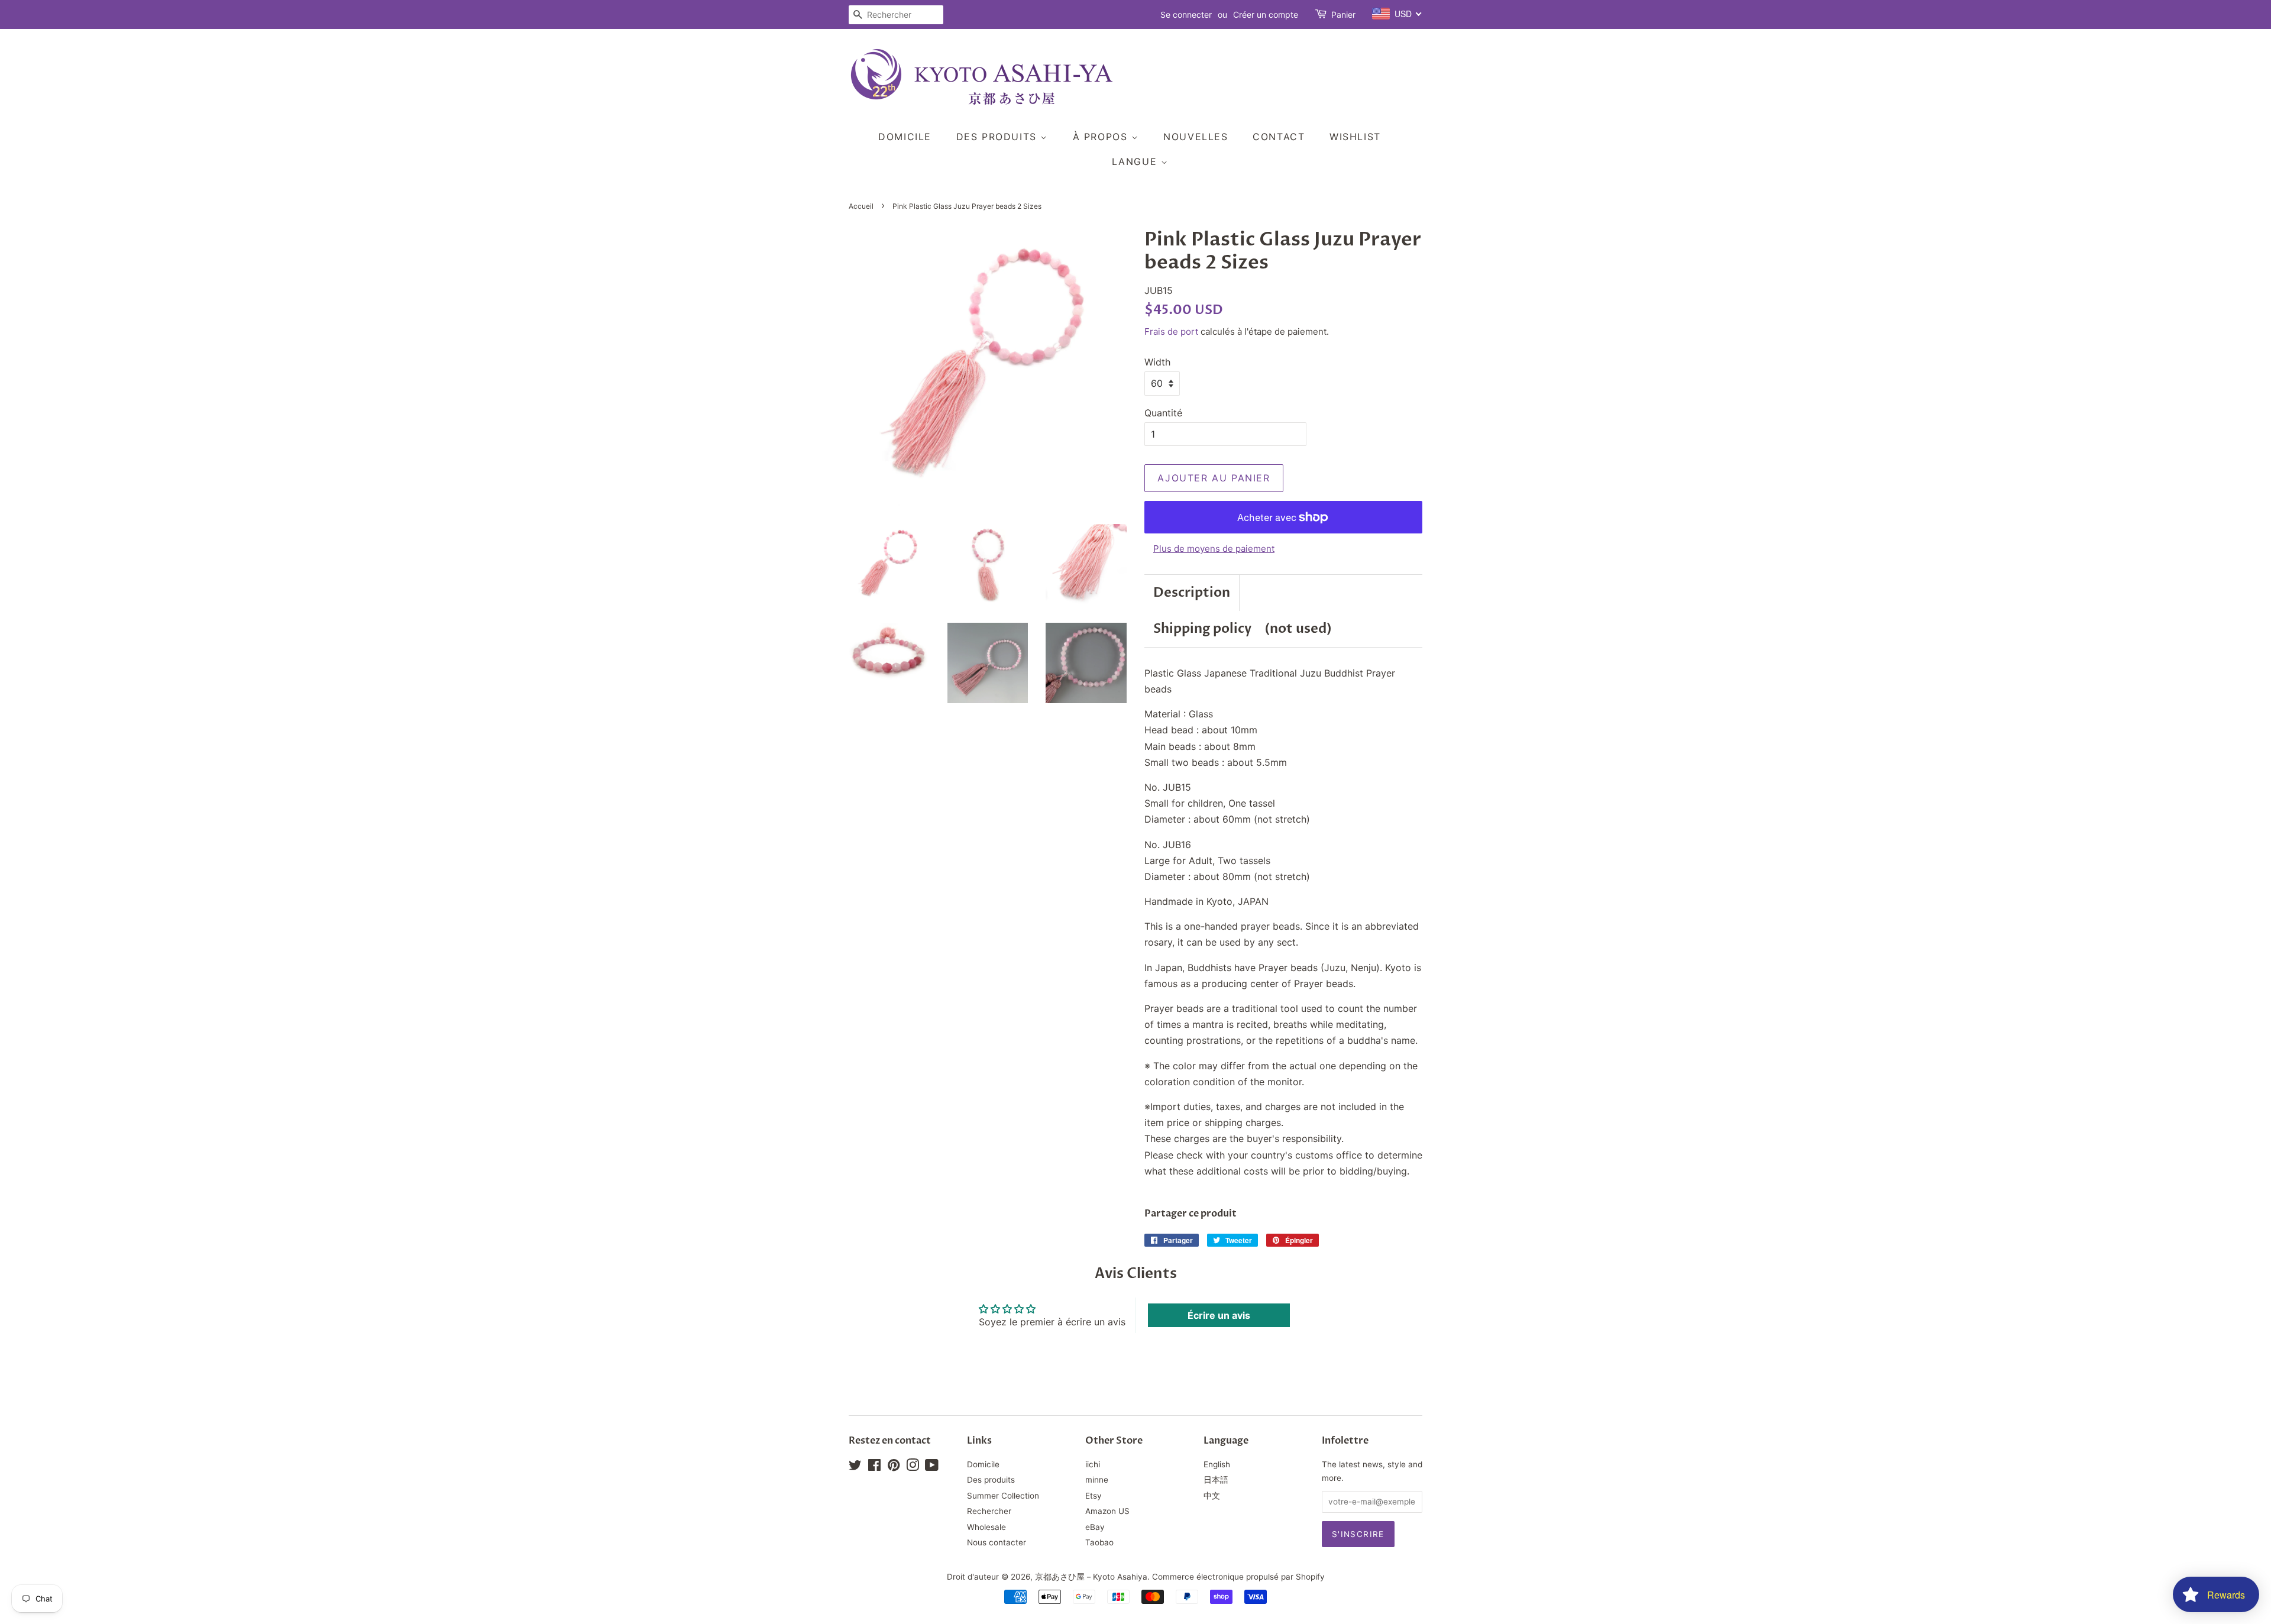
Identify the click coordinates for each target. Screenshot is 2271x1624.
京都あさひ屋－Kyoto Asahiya (1091, 1577)
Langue (1136, 161)
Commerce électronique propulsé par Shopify (1238, 1577)
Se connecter (1186, 14)
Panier (1343, 14)
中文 (1212, 1496)
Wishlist (1355, 137)
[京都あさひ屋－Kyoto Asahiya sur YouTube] (932, 1467)
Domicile (905, 137)
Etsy (1094, 1496)
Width (1157, 362)
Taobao (1099, 1542)
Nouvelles (1196, 137)
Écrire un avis (1219, 1315)
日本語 (1216, 1480)
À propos (1102, 137)
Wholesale (986, 1527)
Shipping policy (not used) (1243, 629)
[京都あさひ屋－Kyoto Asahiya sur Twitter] (855, 1467)
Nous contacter (997, 1542)
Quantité (1163, 413)
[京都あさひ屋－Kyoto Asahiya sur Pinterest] (894, 1467)
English (1217, 1464)
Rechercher (989, 1511)
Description (1192, 593)
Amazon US (1107, 1511)
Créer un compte (1266, 14)
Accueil (861, 206)
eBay (1095, 1527)
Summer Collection (1003, 1496)
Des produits (999, 137)
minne (1097, 1480)
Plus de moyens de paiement (1214, 549)
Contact (1279, 137)
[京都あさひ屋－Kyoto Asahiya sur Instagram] (913, 1467)
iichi (1093, 1464)
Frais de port (1171, 331)
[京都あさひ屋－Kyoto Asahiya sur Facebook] (874, 1467)
